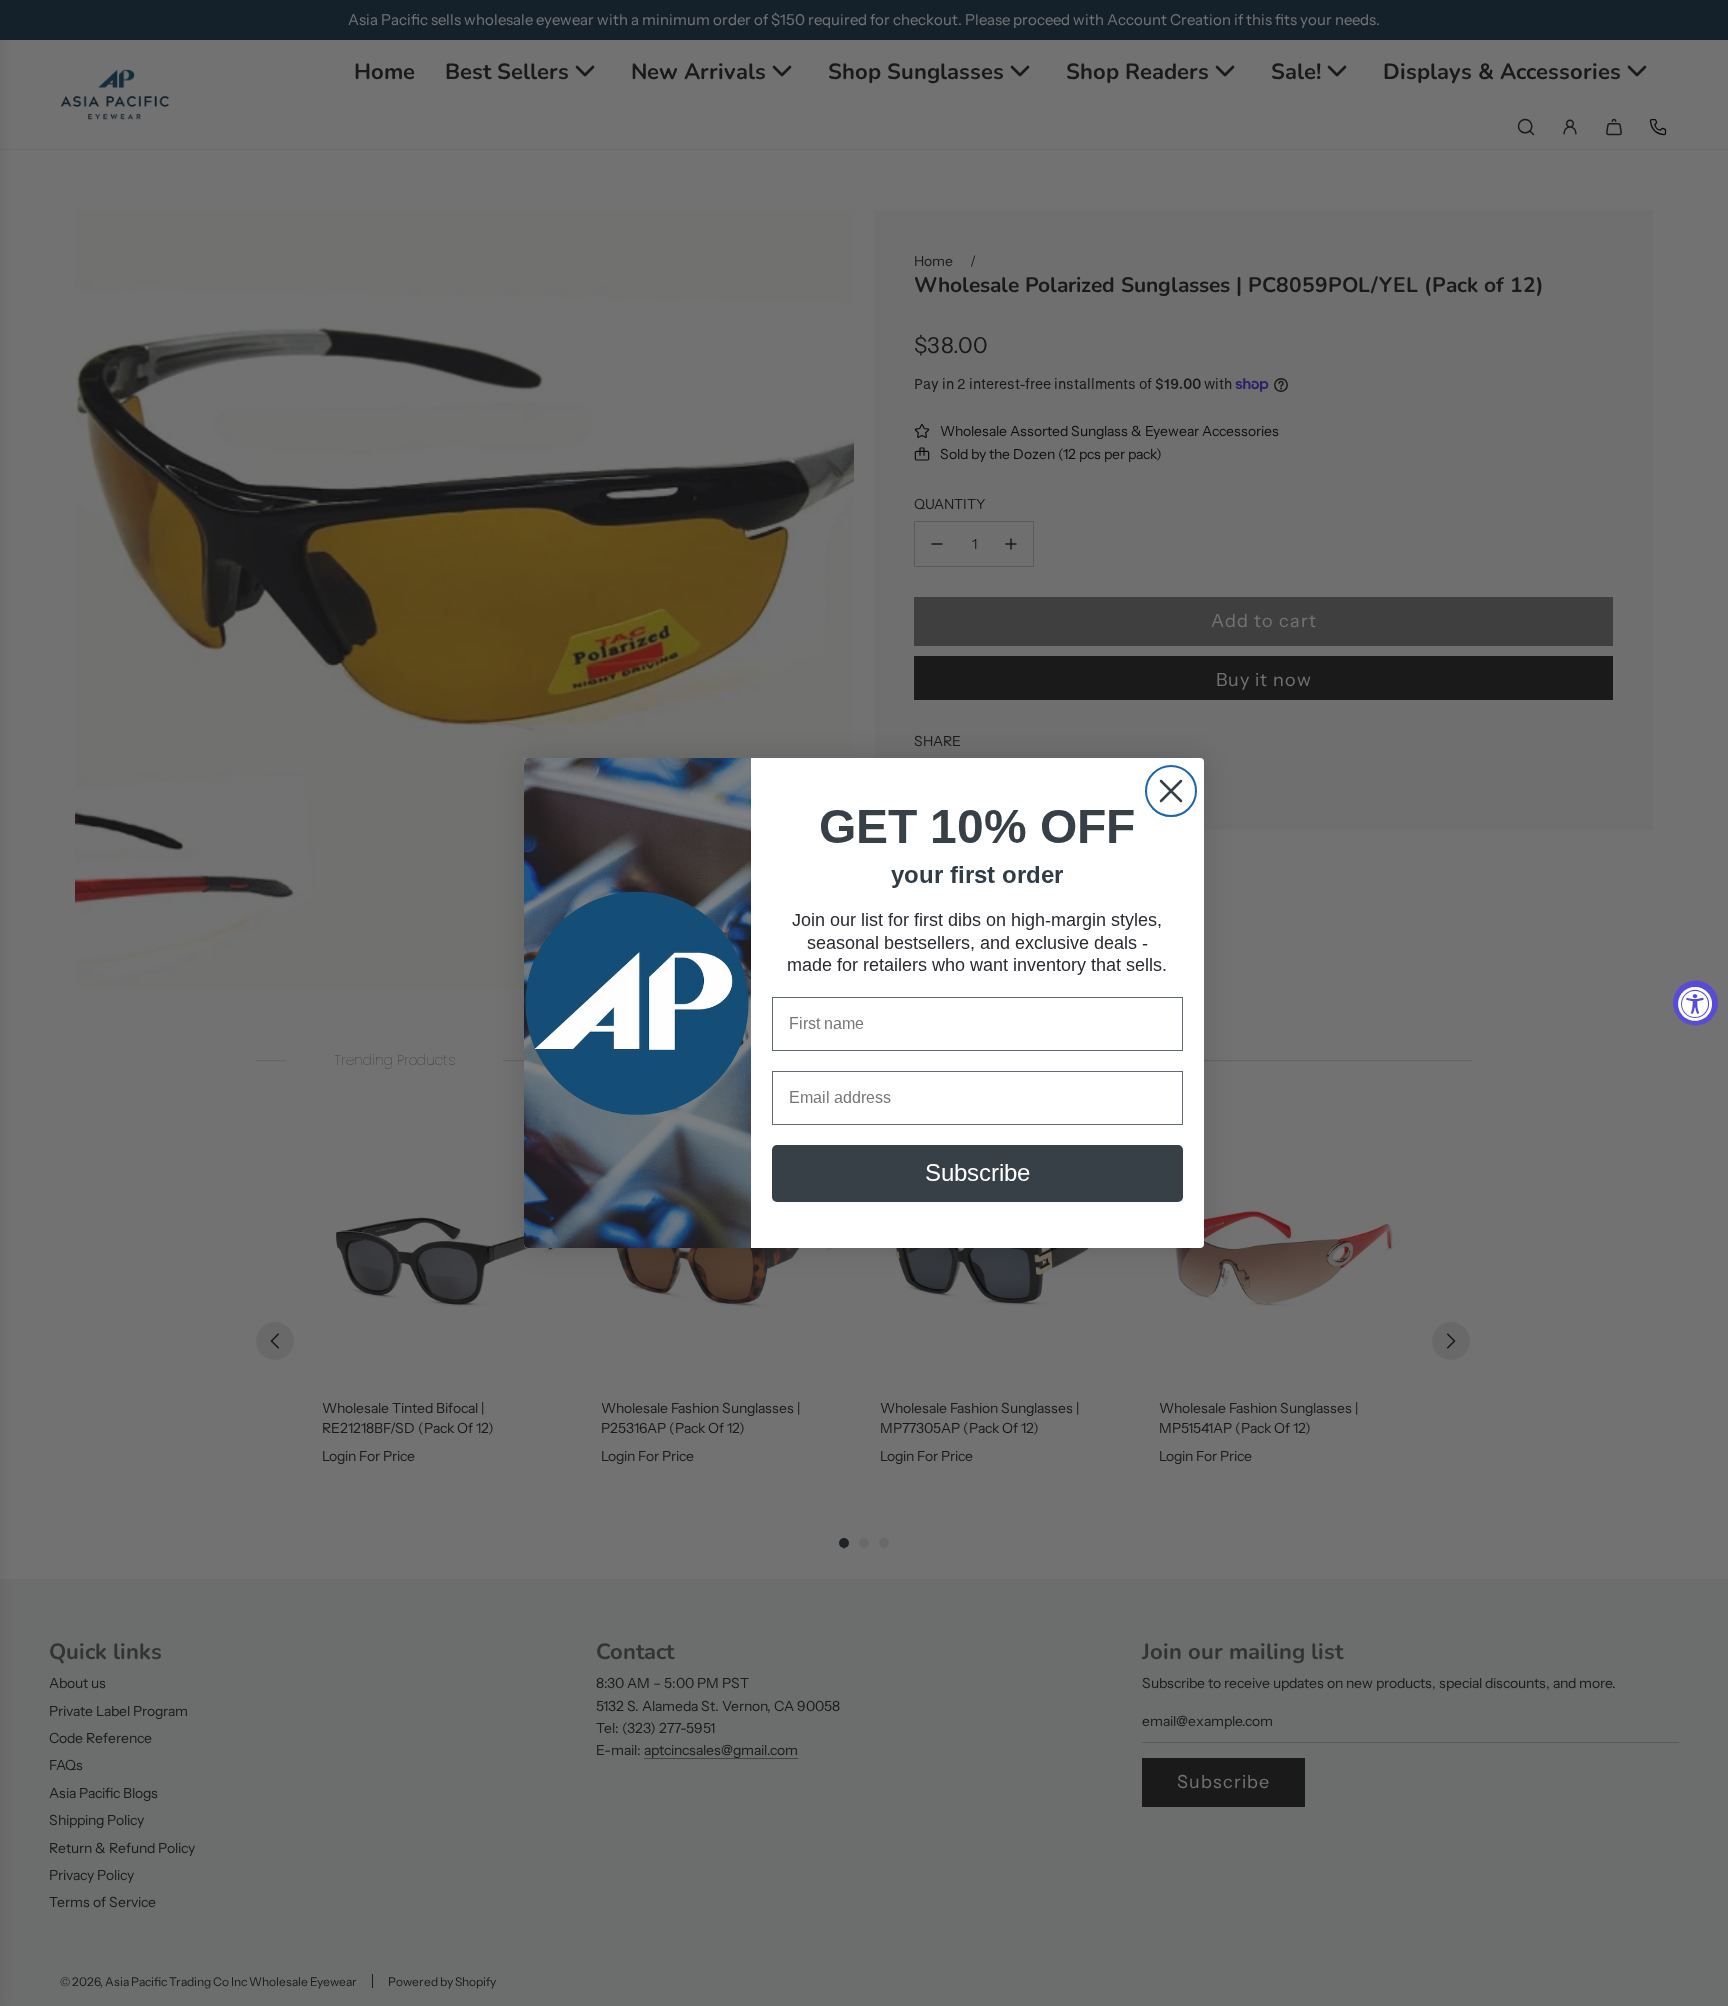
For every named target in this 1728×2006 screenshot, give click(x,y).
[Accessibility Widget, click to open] (1695, 1003)
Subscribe (977, 1173)
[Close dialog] (1171, 791)
